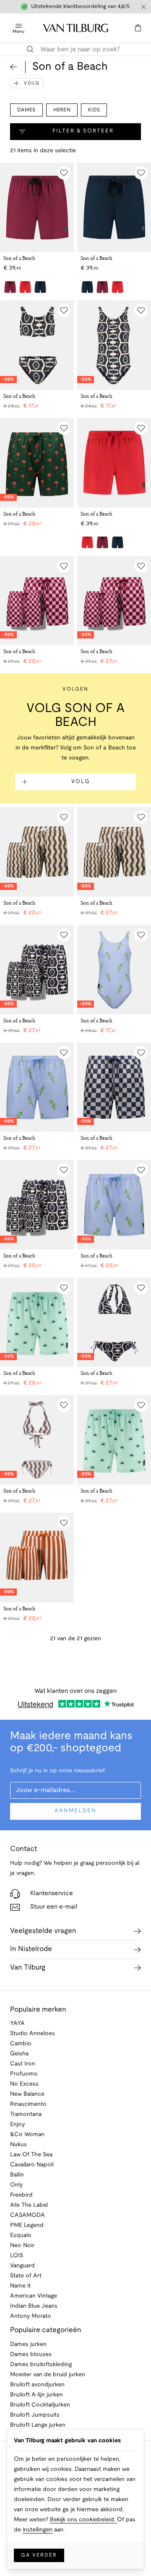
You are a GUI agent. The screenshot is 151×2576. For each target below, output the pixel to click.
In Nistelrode (31, 1949)
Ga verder (39, 2555)
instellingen (38, 2530)
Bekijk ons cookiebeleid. (83, 2520)
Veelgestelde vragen (43, 1931)
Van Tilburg (28, 1968)
